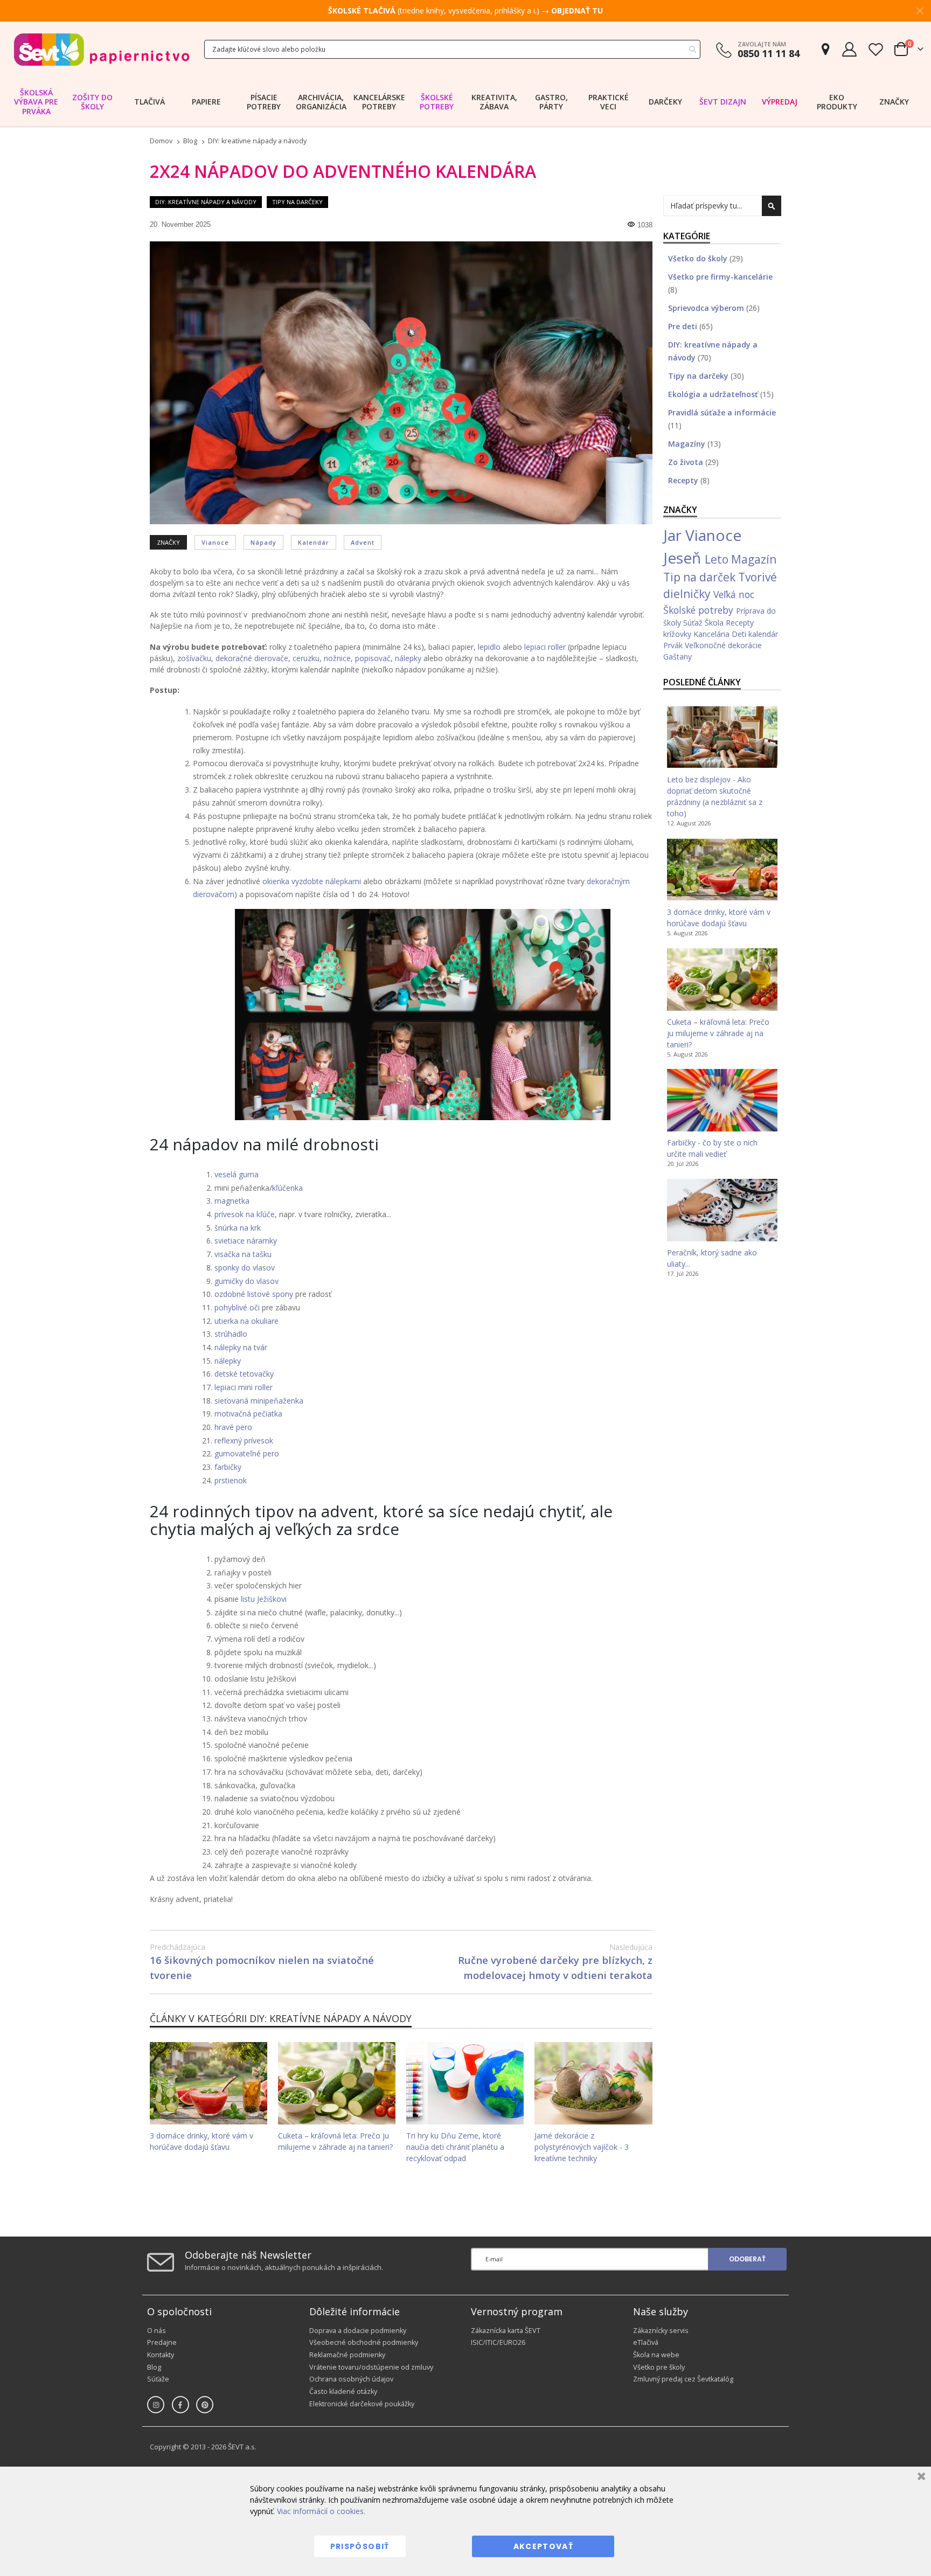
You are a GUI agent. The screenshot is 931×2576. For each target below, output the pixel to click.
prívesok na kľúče (245, 1214)
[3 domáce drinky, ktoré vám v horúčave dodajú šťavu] (209, 2083)
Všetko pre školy (659, 2367)
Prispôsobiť (360, 2546)
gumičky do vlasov (246, 1281)
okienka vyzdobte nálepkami (312, 881)
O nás (157, 2331)
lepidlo (489, 647)
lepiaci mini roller (244, 1387)
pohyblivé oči (237, 1307)
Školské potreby (700, 610)
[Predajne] (825, 49)
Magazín (754, 559)
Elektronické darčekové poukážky (362, 2404)
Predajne (162, 2342)
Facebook (180, 2405)
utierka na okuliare (246, 1321)
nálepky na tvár (241, 1347)
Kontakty (161, 2355)
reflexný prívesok (244, 1440)
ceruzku (306, 658)
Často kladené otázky (343, 2391)
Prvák (674, 645)
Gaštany (678, 657)
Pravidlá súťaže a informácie (722, 412)
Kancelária (713, 634)
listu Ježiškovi (264, 1599)
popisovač (373, 658)
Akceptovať (544, 2546)
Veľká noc (734, 594)
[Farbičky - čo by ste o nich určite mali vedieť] (722, 1100)
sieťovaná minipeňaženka (259, 1401)
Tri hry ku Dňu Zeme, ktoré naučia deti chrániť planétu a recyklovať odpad (455, 2147)
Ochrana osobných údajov (351, 2379)
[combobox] (452, 49)
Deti (740, 634)
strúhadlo (231, 1334)
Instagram (156, 2405)
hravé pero (233, 1427)
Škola (715, 623)
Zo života (687, 462)
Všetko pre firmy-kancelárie (720, 277)
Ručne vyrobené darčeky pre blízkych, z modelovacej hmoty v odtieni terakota (555, 1962)
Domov (161, 141)
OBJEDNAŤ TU (577, 11)
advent (363, 542)
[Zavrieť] (920, 2478)
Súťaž (694, 623)
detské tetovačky (244, 1374)
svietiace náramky (246, 1241)
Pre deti (684, 326)
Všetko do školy (699, 258)
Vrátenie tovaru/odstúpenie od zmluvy (371, 2367)
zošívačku (194, 658)
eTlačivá (646, 2342)
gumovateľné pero (247, 1453)
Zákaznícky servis (661, 2331)
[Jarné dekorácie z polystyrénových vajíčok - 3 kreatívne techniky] (593, 2083)
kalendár (314, 542)
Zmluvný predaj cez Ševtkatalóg (683, 2379)
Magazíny (688, 444)
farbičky (228, 1467)
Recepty (684, 480)
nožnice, (338, 658)
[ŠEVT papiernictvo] (101, 49)
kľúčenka (287, 1188)
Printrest (205, 2405)
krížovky (678, 634)
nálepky (408, 658)
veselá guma (237, 1174)
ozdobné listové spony (254, 1294)
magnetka (232, 1201)
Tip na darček (701, 577)
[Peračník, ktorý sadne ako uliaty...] (722, 1210)
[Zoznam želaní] (876, 49)
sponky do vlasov (245, 1268)
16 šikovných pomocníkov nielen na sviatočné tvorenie (262, 1962)
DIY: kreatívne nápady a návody (257, 141)
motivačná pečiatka (248, 1414)
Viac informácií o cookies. (321, 2511)
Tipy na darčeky (297, 202)
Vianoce (215, 542)
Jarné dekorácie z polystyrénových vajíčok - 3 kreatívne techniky (582, 2147)
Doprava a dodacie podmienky (358, 2331)
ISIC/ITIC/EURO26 (498, 2342)
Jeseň (684, 558)
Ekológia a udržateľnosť (714, 394)
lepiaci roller (545, 647)
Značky (894, 102)
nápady (263, 542)
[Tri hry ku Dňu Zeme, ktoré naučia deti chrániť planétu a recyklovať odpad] (465, 2083)
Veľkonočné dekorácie (723, 645)
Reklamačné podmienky (347, 2355)
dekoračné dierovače (252, 658)
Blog (190, 141)
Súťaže (158, 2379)
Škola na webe (656, 2355)
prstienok (231, 1480)
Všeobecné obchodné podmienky (364, 2342)
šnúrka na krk (238, 1228)
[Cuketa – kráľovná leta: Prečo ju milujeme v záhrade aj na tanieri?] (337, 2083)
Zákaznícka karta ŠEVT (506, 2331)
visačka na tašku (243, 1254)
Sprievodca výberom (707, 308)
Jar (674, 535)
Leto (718, 559)
